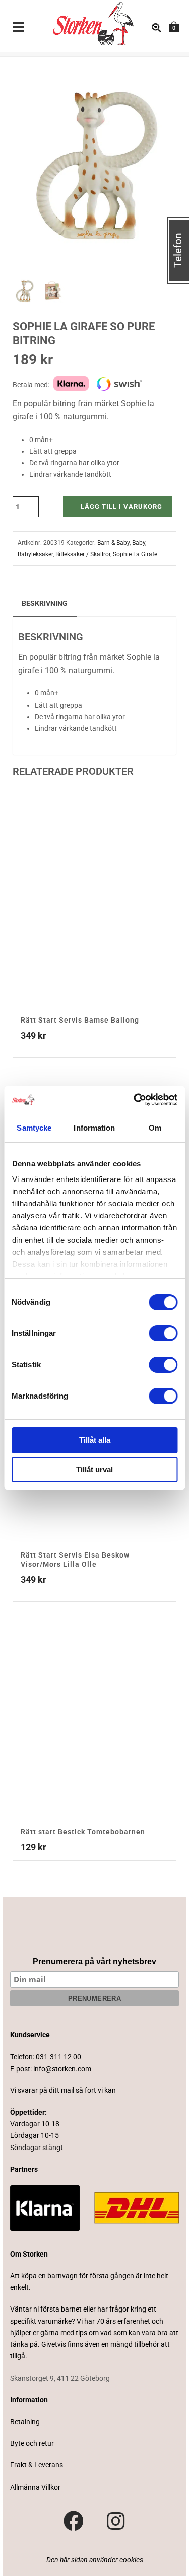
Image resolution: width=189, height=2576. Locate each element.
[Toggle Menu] (19, 28)
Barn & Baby (113, 543)
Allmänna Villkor (35, 2487)
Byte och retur (32, 2443)
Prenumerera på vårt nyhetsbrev (94, 1962)
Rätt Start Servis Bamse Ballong (80, 1020)
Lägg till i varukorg (121, 506)
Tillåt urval (94, 1469)
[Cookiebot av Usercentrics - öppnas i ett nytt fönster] (135, 1100)
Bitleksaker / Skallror (83, 554)
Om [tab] (155, 1128)
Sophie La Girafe (135, 554)
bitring (70, 657)
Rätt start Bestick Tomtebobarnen (83, 1832)
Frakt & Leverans (37, 2465)
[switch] (163, 1333)
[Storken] (84, 23)
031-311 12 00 (58, 2057)
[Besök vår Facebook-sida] (74, 2521)
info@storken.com (62, 2069)
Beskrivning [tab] (45, 603)
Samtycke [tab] (34, 1128)
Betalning (25, 2422)
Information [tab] (94, 1128)
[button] (157, 76)
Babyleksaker (35, 554)
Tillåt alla (95, 1440)
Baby (139, 543)
